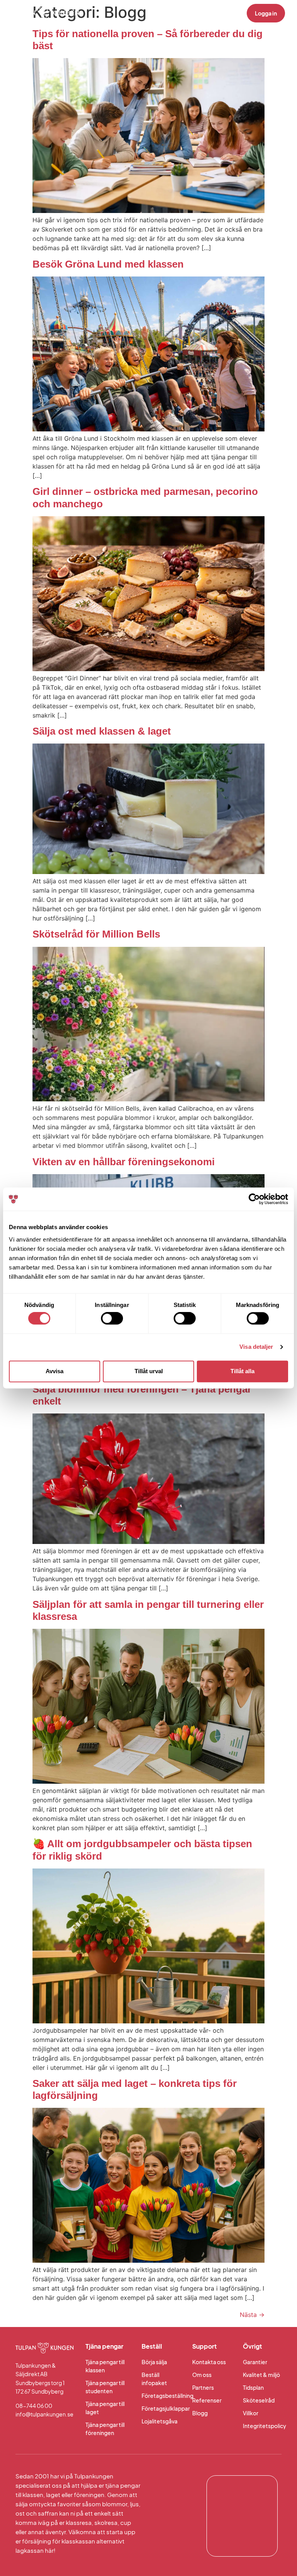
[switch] (112, 1319)
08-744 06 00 (34, 2406)
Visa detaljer (256, 1347)
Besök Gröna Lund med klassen (108, 264)
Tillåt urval (149, 1371)
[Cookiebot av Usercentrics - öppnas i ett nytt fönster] (254, 1199)
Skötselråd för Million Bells (96, 934)
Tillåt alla (242, 1371)
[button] (222, 13)
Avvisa (55, 1371)
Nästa (252, 2315)
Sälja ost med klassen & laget (102, 731)
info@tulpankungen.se (44, 2414)
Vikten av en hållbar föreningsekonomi (124, 1162)
